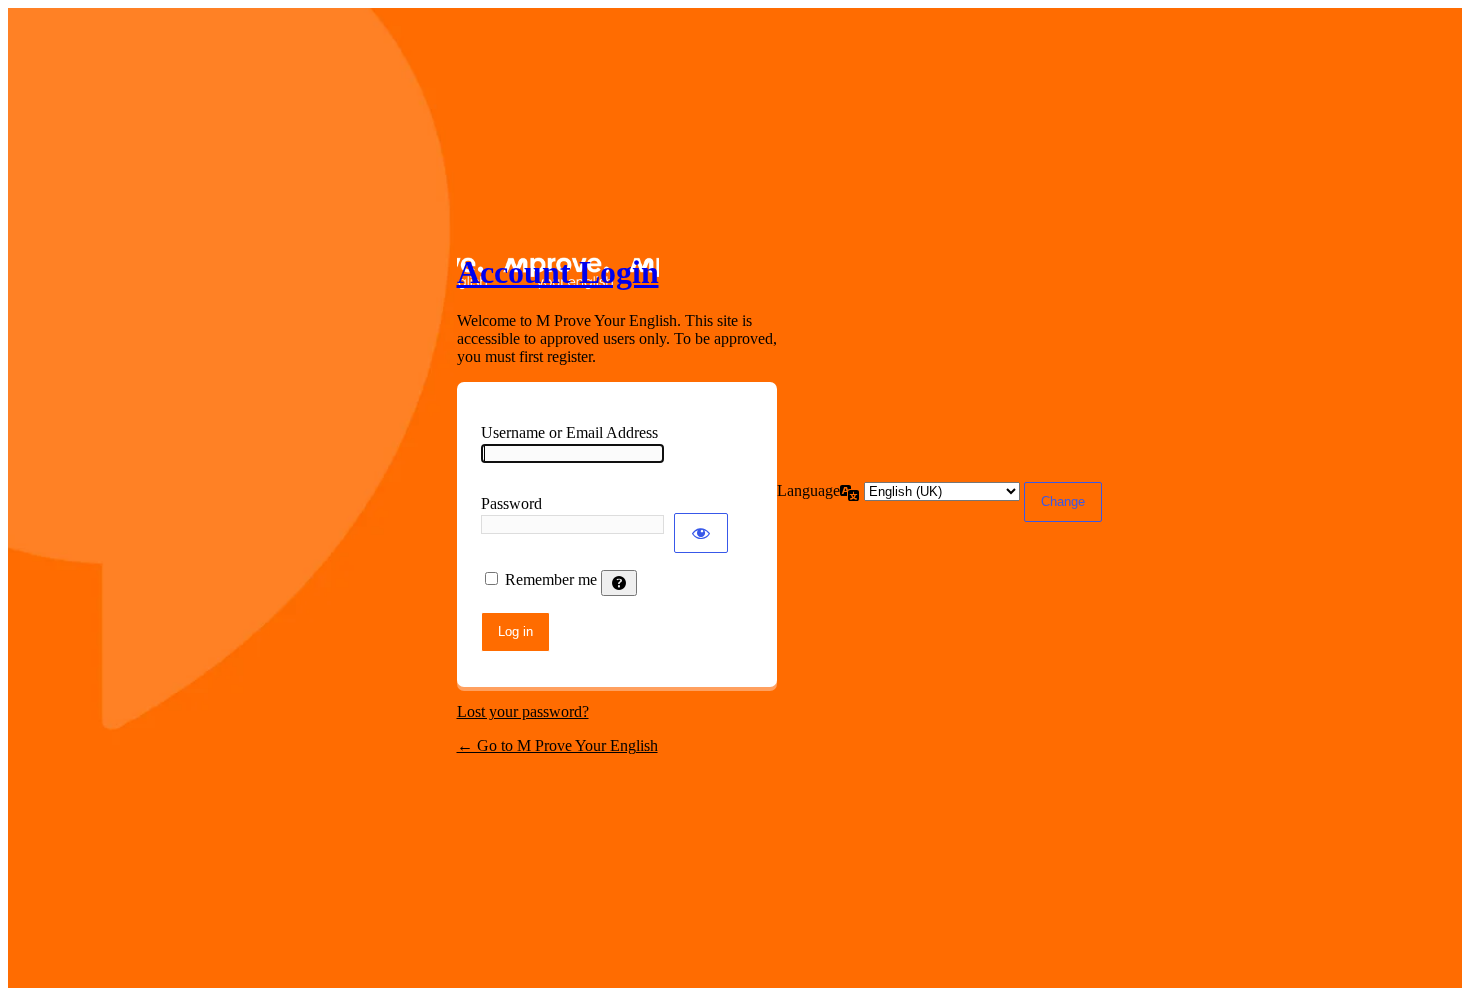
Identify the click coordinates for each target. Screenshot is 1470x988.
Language (808, 490)
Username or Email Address (569, 432)
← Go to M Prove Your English (557, 745)
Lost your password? (523, 711)
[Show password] (701, 533)
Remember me (551, 579)
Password (511, 503)
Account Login (558, 272)
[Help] (619, 583)
